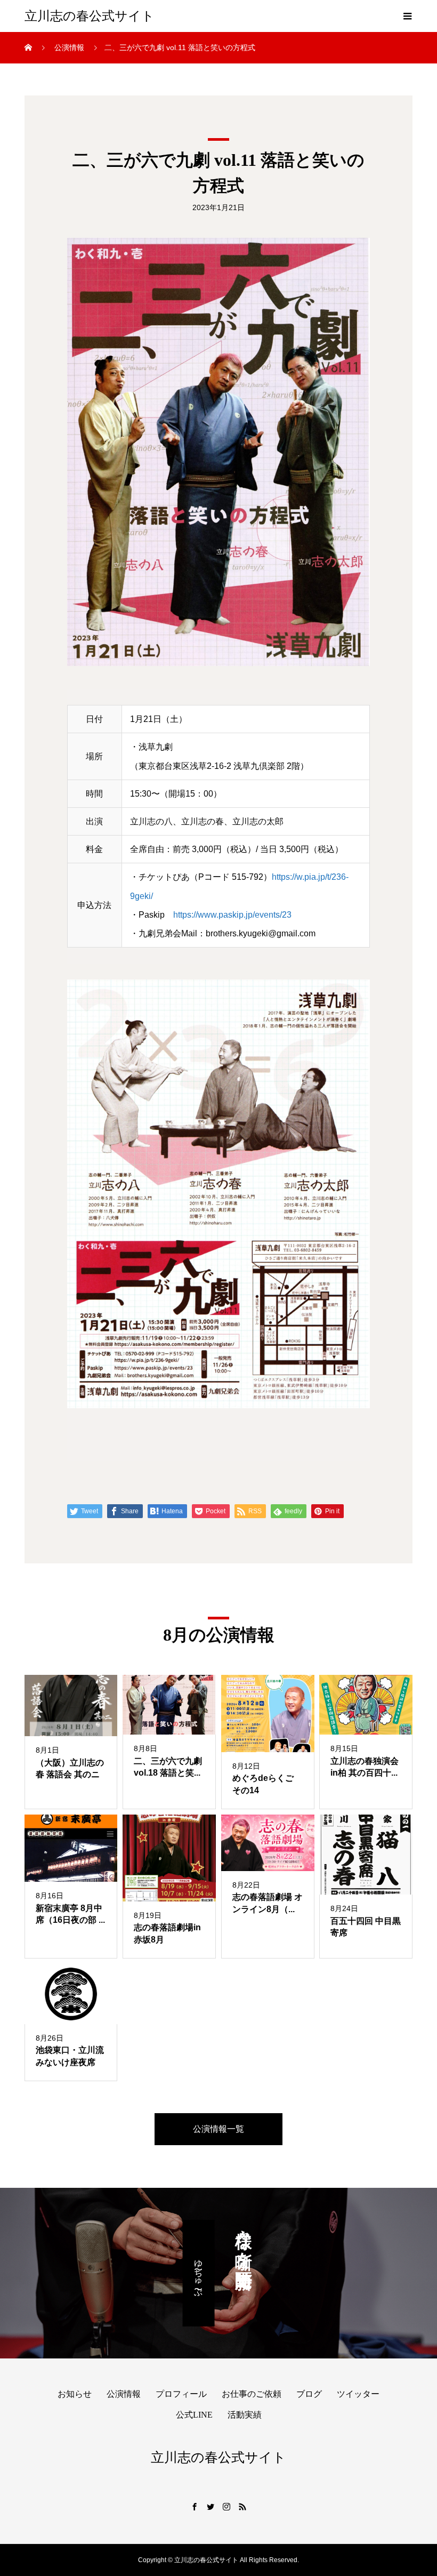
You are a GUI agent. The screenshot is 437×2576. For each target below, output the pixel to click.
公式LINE (194, 2415)
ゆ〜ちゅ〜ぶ (199, 2273)
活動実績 (245, 2415)
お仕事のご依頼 (252, 2394)
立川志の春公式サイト (90, 16)
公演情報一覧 (218, 2129)
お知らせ (75, 2394)
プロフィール (181, 2394)
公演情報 (124, 2394)
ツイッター (358, 2394)
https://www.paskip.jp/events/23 (232, 915)
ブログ (309, 2394)
